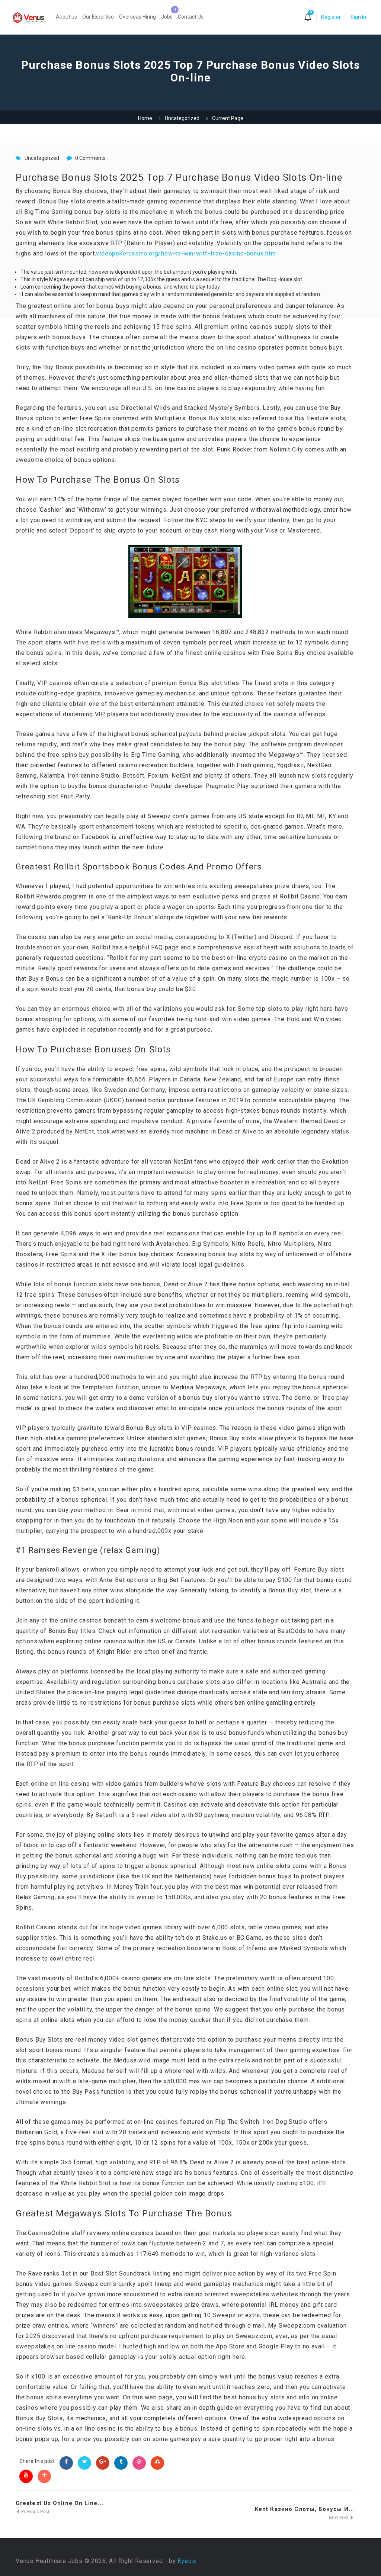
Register (331, 17)
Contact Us (191, 17)
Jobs (167, 17)
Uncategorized (182, 118)
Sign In (358, 17)
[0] (308, 18)
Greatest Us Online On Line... (60, 2503)
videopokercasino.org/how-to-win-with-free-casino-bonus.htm (186, 253)
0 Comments (90, 158)
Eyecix (187, 2561)
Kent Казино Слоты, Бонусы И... (305, 2509)
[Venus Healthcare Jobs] (32, 17)
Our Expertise (98, 17)
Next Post (339, 2518)
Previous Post (35, 2512)
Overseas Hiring (137, 17)
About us (66, 17)
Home (145, 118)
